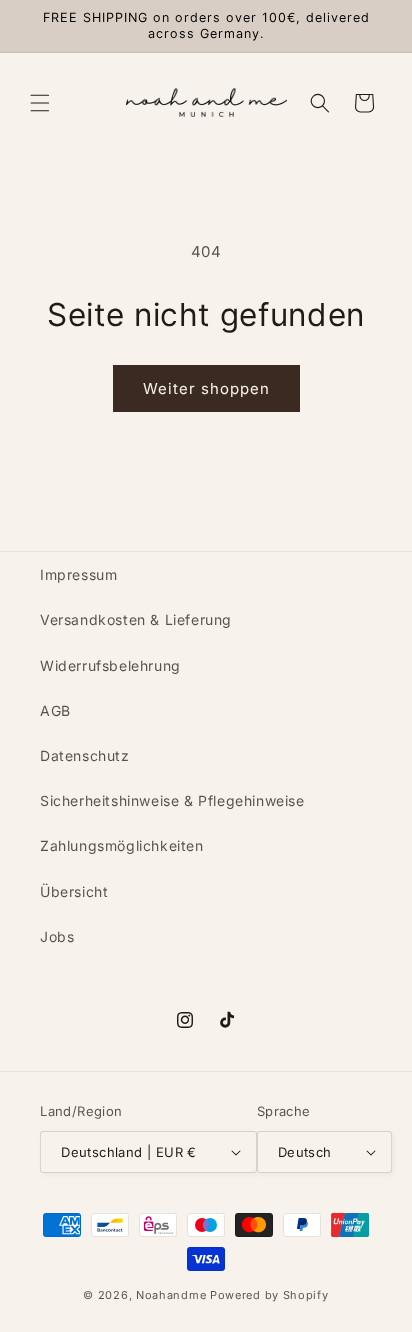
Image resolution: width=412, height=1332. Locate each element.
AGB (55, 710)
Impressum (78, 574)
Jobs (57, 936)
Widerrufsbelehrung (110, 665)
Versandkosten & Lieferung (136, 619)
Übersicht (74, 891)
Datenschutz (85, 755)
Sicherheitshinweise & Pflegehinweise (172, 800)
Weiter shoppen (206, 388)
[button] (40, 103)
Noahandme (171, 1295)
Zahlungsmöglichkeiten (122, 845)
